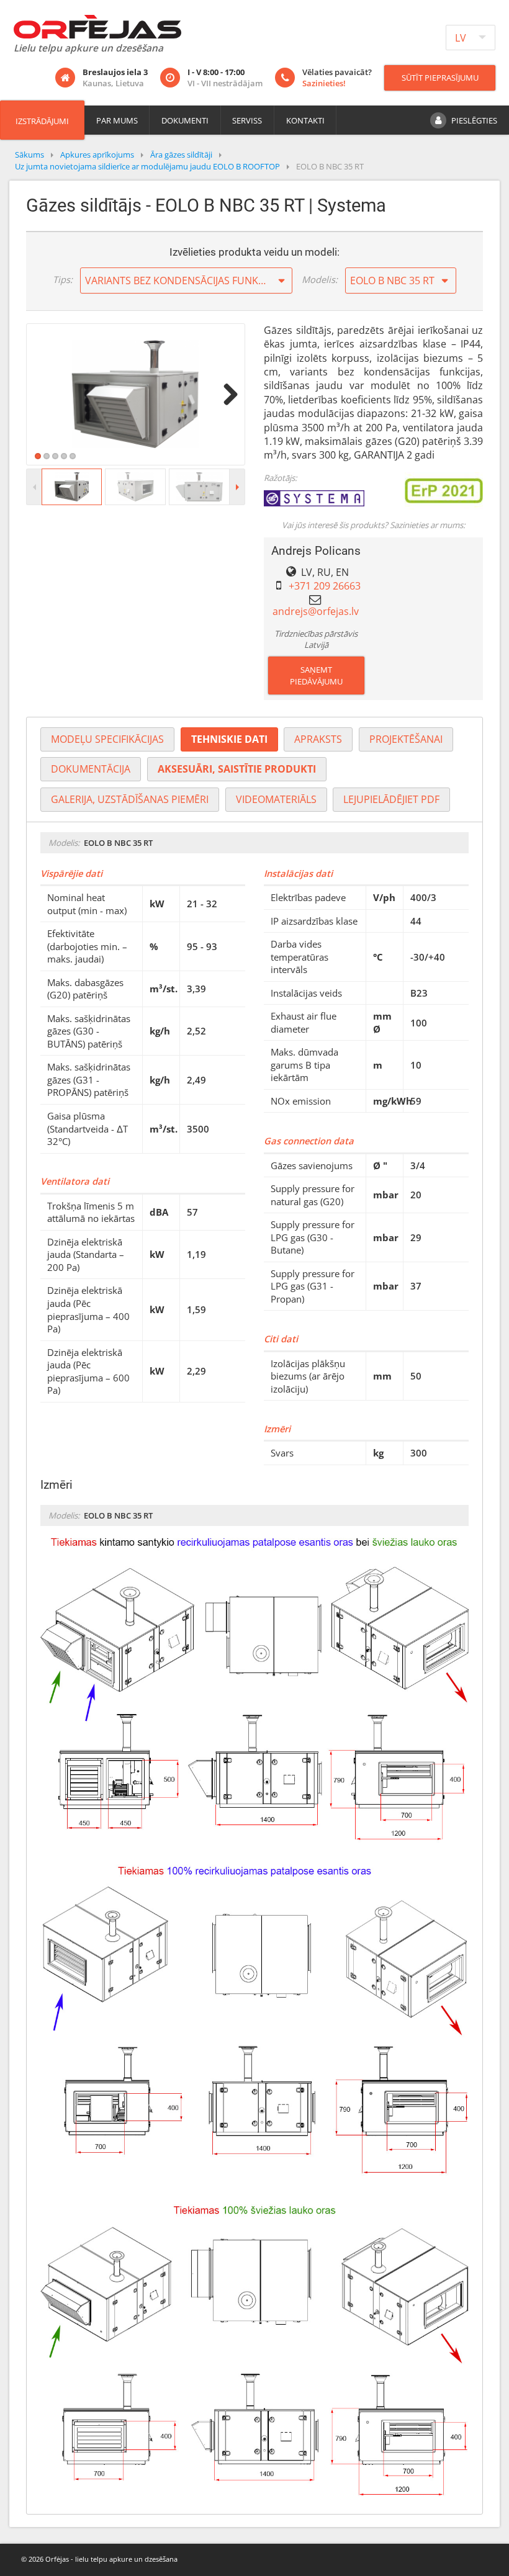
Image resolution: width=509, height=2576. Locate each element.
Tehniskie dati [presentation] (229, 739)
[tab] (107, 739)
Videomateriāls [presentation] (276, 799)
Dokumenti (185, 120)
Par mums (117, 120)
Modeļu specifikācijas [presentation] (107, 739)
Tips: (63, 279)
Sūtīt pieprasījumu (440, 78)
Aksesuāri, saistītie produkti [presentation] (237, 769)
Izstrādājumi (42, 121)
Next (226, 394)
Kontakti (305, 120)
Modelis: (320, 279)
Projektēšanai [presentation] (406, 739)
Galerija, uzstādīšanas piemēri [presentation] (130, 799)
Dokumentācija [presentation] (91, 769)
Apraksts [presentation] (318, 739)
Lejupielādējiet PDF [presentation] (391, 799)
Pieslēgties (474, 120)
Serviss (247, 120)
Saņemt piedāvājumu (316, 675)
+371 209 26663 (325, 586)
